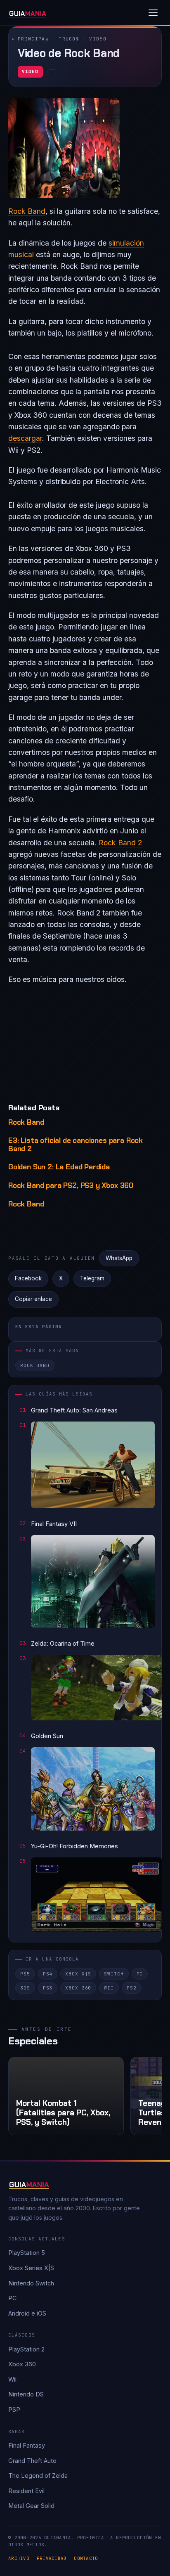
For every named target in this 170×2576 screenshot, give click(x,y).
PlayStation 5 (27, 2253)
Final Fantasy (27, 2445)
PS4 (48, 1974)
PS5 (25, 1974)
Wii (109, 1988)
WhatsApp (119, 1258)
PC (140, 1974)
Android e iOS (27, 2313)
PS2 (132, 1988)
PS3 (48, 1988)
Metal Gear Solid (31, 2506)
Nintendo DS (26, 2394)
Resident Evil (26, 2491)
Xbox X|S (78, 1974)
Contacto (86, 2558)
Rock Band (27, 211)
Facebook (28, 1278)
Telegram (92, 1278)
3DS (25, 1988)
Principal (33, 39)
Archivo (19, 2558)
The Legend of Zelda (38, 2475)
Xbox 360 (78, 1988)
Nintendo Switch (31, 2283)
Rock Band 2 (120, 843)
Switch (114, 1974)
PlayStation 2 (26, 2349)
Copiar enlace (33, 1299)
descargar (25, 438)
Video (98, 39)
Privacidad (52, 2558)
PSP (14, 2409)
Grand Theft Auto (32, 2461)
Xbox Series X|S (31, 2268)
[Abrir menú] (153, 13)
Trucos (69, 39)
